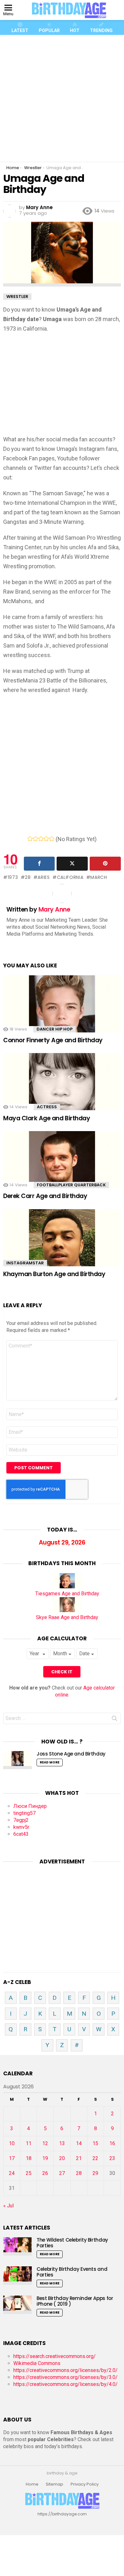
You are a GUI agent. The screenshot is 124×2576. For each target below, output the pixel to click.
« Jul (8, 2206)
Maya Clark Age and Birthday (47, 1118)
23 (112, 2158)
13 (62, 2143)
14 (79, 2143)
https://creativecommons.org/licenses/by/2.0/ (65, 2370)
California (70, 877)
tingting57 (24, 1813)
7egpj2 (21, 1820)
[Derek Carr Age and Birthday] (62, 1166)
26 (45, 2173)
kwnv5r (21, 1827)
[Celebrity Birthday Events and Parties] (17, 2275)
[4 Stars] (46, 839)
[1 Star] (30, 839)
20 (62, 2158)
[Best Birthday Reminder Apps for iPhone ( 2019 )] (17, 2305)
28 (28, 877)
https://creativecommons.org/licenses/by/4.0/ (65, 2384)
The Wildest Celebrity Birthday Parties (72, 2243)
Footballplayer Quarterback (71, 1185)
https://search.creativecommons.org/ (55, 2356)
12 (45, 2143)
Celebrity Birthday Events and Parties (72, 2272)
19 (45, 2158)
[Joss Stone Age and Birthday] (17, 1760)
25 (29, 2173)
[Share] (39, 864)
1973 (13, 877)
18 (29, 2158)
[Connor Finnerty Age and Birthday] (62, 1010)
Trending (101, 30)
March (99, 877)
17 (12, 2158)
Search (114, 1720)
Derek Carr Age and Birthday (45, 1196)
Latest (20, 30)
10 (12, 2143)
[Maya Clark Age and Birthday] (62, 1088)
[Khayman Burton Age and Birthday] (62, 1244)
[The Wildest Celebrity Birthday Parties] (17, 2246)
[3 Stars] (41, 839)
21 (79, 2158)
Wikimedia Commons (37, 2363)
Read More (50, 1762)
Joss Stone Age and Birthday (71, 1754)
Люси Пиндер (30, 1806)
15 (95, 2143)
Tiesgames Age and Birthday (67, 1594)
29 (95, 2173)
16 (112, 2143)
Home (32, 2484)
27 (62, 2173)
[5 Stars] (52, 839)
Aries (44, 877)
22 (95, 2158)
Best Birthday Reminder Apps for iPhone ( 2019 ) (75, 2301)
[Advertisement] (62, 98)
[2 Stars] (35, 839)
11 (29, 2143)
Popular (49, 30)
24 (12, 2173)
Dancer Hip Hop (55, 1029)
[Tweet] (72, 864)
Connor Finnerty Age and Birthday (53, 1040)
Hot (75, 30)
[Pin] (105, 864)
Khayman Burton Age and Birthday (54, 1274)
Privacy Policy (85, 2484)
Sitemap (55, 2484)
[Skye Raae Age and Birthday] (67, 1610)
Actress (47, 1107)
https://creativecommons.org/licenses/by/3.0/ (65, 2377)
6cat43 (21, 1834)
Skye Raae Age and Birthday (67, 1617)
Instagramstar (25, 1263)
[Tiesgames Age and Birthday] (67, 1587)
